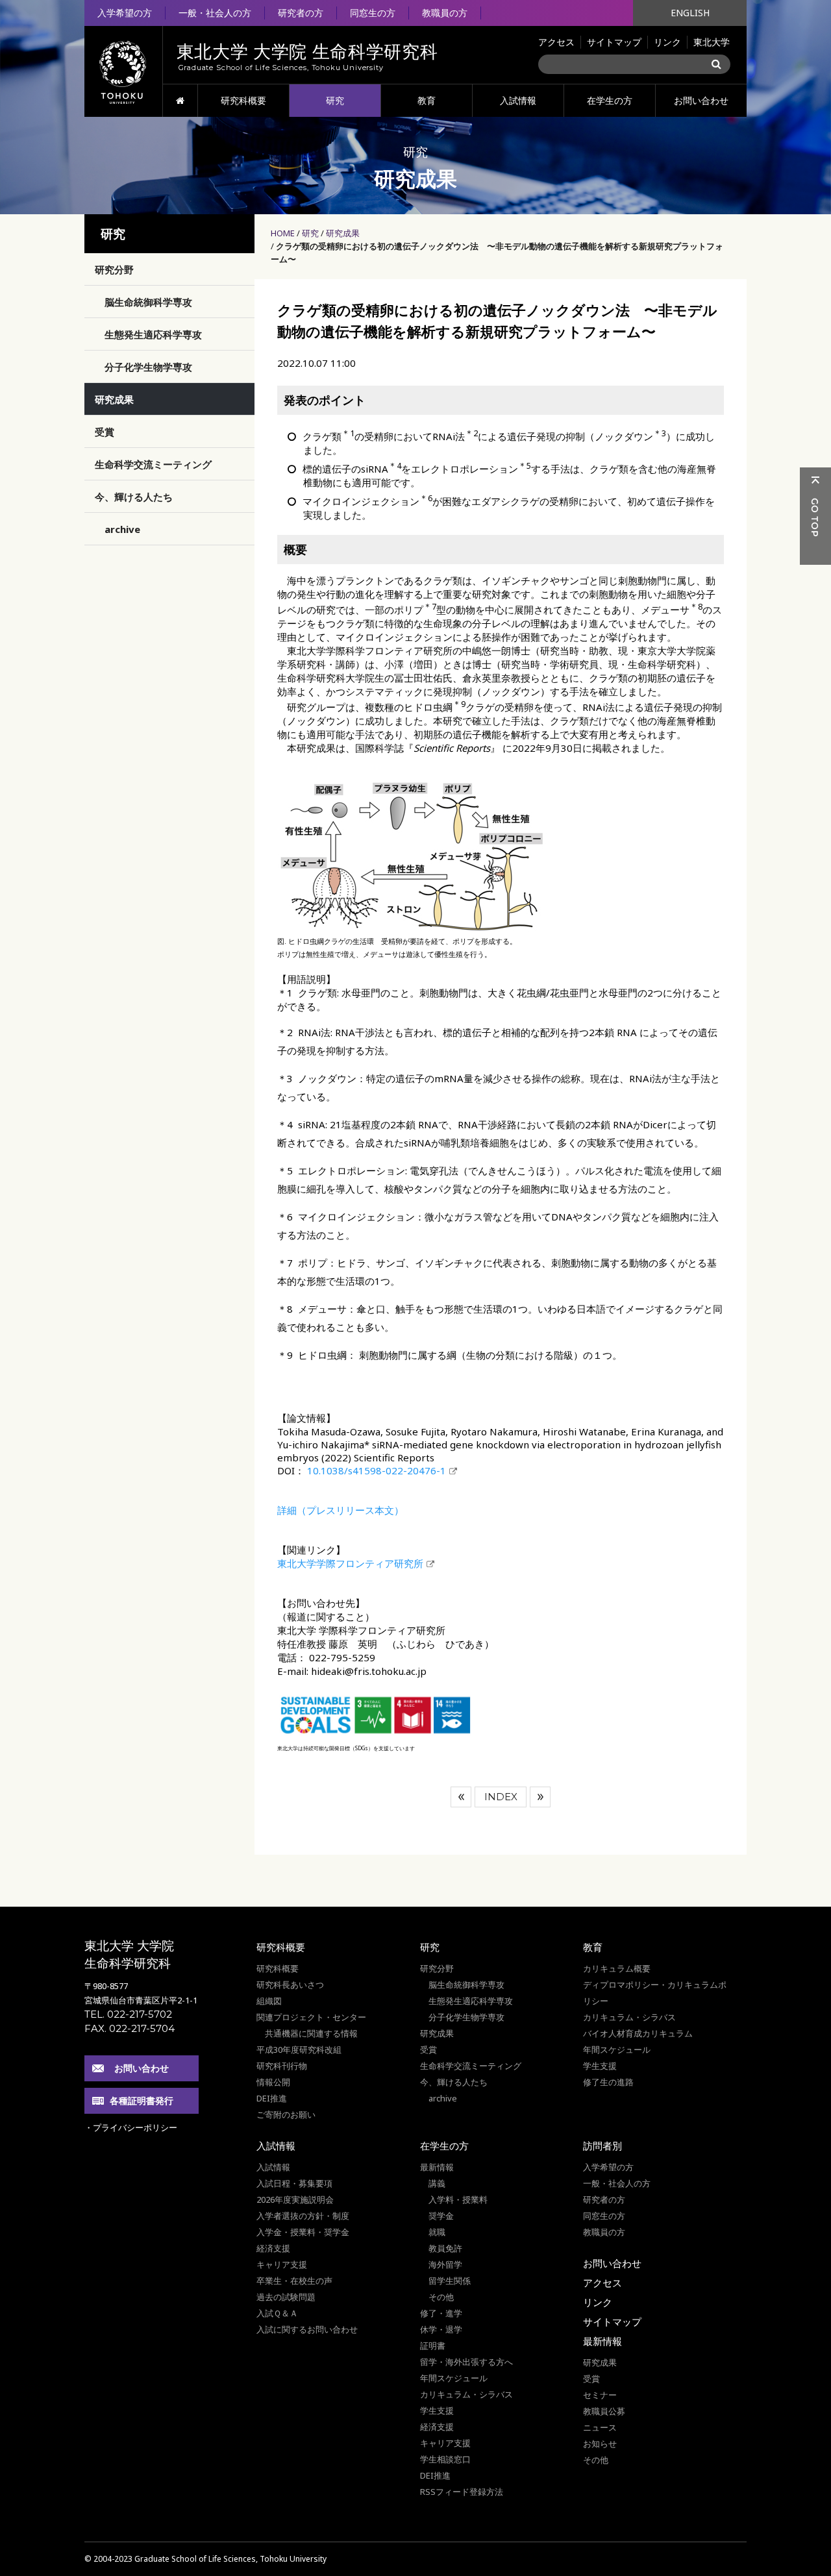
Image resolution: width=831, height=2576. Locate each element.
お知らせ (600, 2444)
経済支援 (273, 2248)
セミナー (600, 2395)
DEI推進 (272, 2098)
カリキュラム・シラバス (629, 2017)
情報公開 (273, 2082)
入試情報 (518, 100)
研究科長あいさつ (290, 1985)
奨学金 (441, 2216)
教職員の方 (445, 13)
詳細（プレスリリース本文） (341, 1510)
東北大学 (712, 42)
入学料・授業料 (458, 2199)
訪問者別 (602, 2146)
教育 (427, 100)
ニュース (600, 2427)
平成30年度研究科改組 (299, 2050)
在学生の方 (610, 100)
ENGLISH (690, 13)
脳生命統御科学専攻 (148, 302)
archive (122, 529)
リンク (667, 42)
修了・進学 (441, 2313)
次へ (540, 1797)
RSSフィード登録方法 (462, 2492)
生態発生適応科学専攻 (153, 334)
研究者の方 (301, 13)
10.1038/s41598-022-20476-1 (375, 1470)
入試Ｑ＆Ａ (277, 2313)
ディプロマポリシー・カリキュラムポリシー (655, 1993)
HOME (180, 101)
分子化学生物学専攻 (148, 367)
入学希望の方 (125, 13)
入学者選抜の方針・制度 (303, 2216)
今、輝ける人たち (134, 497)
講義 (437, 2183)
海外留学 (445, 2264)
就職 (437, 2232)
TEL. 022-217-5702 (128, 2014)
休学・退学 (441, 2329)
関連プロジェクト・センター (311, 2017)
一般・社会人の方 (215, 13)
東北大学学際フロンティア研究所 (350, 1563)
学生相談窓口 (445, 2459)
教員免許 (445, 2248)
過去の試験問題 (286, 2297)
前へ (461, 1797)
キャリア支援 (282, 2264)
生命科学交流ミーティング (153, 464)
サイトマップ (614, 42)
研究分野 (114, 269)
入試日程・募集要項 (294, 2183)
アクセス (556, 42)
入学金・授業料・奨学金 (303, 2232)
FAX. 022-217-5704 (130, 2028)
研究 (335, 100)
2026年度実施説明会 (295, 2199)
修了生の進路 (608, 2082)
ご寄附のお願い (286, 2114)
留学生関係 (450, 2281)
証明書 (433, 2346)
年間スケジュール (617, 2050)
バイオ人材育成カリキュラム (638, 2033)
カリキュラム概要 (617, 1968)
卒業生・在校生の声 (294, 2281)
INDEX (501, 1797)
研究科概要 (243, 100)
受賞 (105, 432)
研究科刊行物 (282, 2066)
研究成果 (343, 233)
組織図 (269, 2001)
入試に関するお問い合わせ (307, 2329)
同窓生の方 (373, 13)
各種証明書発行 (142, 2100)
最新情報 (437, 2167)
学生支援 (600, 2066)
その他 (441, 2297)
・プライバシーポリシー (131, 2127)
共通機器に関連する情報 (311, 2033)
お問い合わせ (701, 100)
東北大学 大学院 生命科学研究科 (129, 1954)
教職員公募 (604, 2411)
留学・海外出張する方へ (466, 2362)
